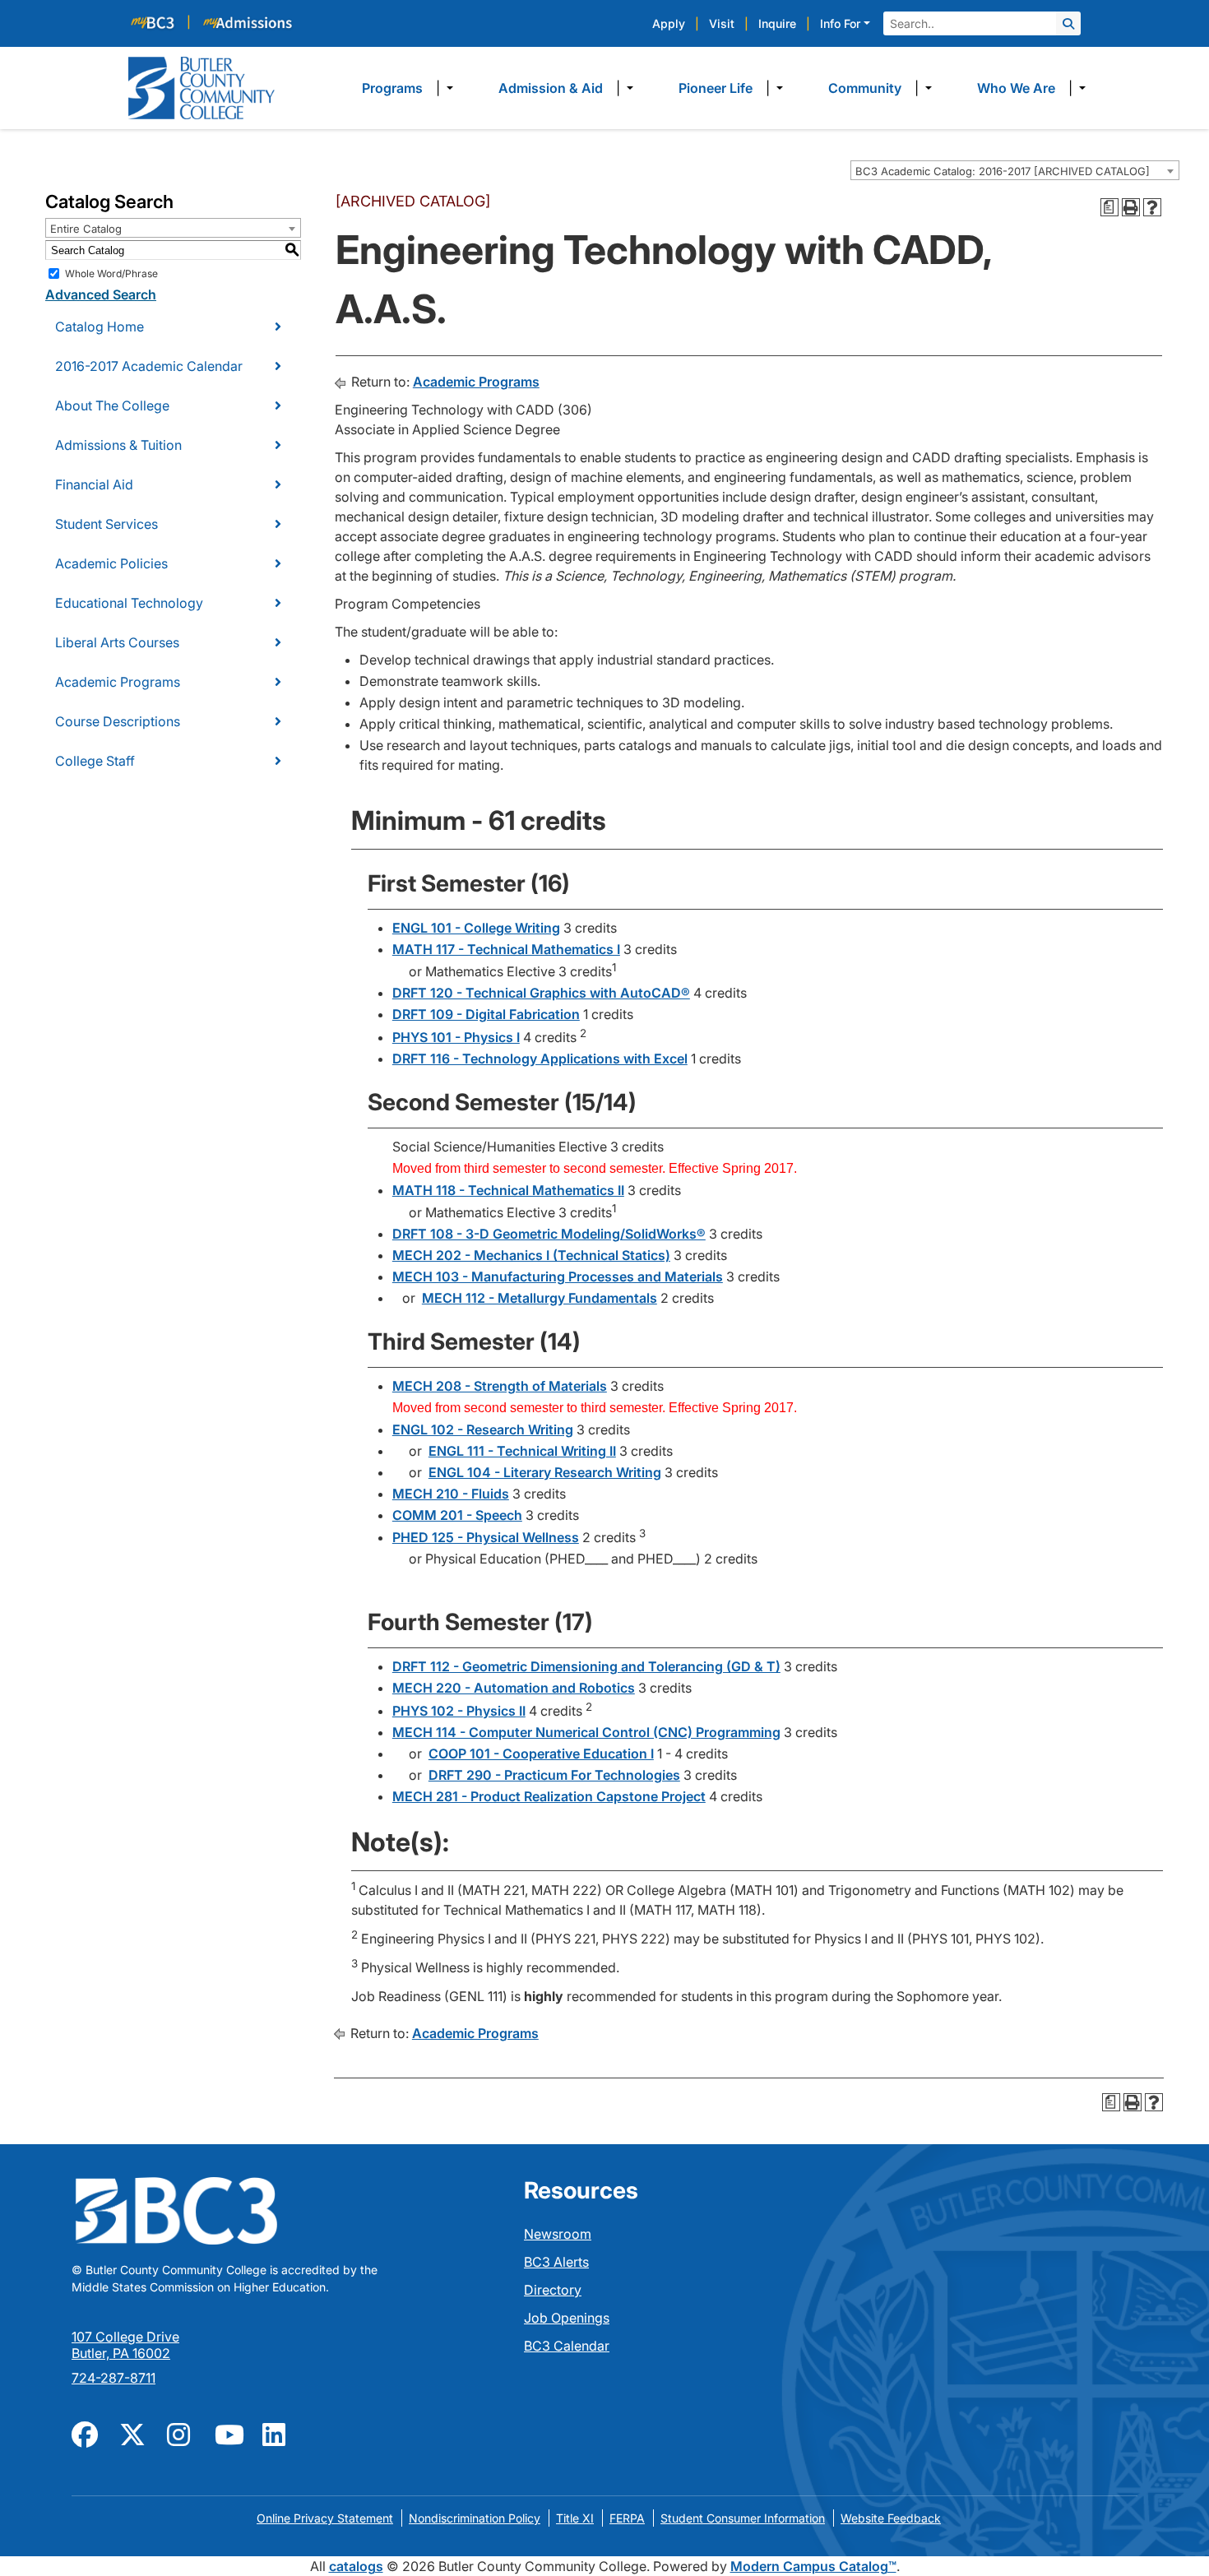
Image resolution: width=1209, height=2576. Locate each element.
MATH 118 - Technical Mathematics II (508, 1190)
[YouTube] (229, 2433)
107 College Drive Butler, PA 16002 (125, 2345)
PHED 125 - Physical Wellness (486, 1537)
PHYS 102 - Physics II (459, 1711)
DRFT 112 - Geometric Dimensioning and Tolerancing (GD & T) (586, 1666)
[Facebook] (86, 2433)
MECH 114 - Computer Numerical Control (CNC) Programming (586, 1732)
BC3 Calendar (567, 2346)
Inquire (777, 23)
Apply (669, 23)
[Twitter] (133, 2433)
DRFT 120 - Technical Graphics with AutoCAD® (541, 993)
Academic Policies (111, 563)
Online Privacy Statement (325, 2518)
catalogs (356, 2566)
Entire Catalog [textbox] (86, 229)
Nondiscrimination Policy (475, 2518)
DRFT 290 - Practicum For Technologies (554, 1775)
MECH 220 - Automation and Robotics (514, 1688)
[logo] (201, 86)
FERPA (627, 2518)
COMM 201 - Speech (457, 1515)
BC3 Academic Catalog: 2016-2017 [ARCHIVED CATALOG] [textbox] (1003, 171)
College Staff (95, 761)
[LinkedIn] (276, 2433)
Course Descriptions (118, 721)
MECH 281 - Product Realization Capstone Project (549, 1796)
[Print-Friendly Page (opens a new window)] (1131, 207)
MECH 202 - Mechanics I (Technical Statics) (531, 1255)
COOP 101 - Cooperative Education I (541, 1754)
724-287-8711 (113, 2378)
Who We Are (1016, 88)
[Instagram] (181, 2433)
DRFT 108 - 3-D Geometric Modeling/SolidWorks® (549, 1234)
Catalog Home (100, 327)
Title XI (575, 2518)
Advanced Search (101, 294)
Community (865, 88)
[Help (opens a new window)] (1152, 207)
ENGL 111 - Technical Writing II (522, 1451)
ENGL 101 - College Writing (476, 928)
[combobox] (1015, 170)
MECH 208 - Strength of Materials (500, 1386)
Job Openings (567, 2318)
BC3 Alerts (556, 2262)
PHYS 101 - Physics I (456, 1037)
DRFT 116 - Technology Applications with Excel (540, 1059)
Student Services (107, 524)
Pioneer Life (716, 88)
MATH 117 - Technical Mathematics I (506, 949)
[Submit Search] (1068, 23)
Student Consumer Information (743, 2518)
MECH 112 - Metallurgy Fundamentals (540, 1298)
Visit (722, 23)
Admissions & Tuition (118, 445)
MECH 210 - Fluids (451, 1494)
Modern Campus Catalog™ (813, 2566)
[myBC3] (160, 22)
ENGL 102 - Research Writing (483, 1429)
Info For (840, 23)
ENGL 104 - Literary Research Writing (545, 1472)
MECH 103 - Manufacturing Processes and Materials (558, 1276)
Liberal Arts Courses (117, 642)
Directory (553, 2290)
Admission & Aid (551, 88)
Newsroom (558, 2234)
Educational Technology (129, 603)
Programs (392, 88)
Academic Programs (118, 682)
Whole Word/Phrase (111, 273)
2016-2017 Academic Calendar (149, 366)
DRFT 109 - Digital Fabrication (486, 1014)
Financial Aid (94, 484)
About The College (112, 405)
